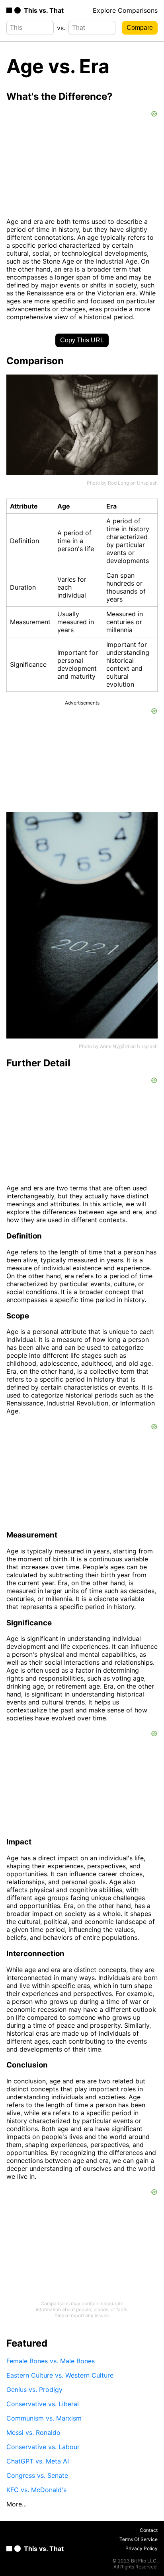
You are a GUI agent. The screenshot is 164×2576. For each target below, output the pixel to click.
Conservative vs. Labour (43, 2447)
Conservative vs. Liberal (43, 2404)
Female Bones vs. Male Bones (51, 2361)
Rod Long (118, 483)
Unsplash (147, 483)
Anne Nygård (114, 1046)
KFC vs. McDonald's (36, 2490)
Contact (149, 2530)
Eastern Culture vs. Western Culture (60, 2375)
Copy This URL (82, 340)
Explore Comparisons (125, 10)
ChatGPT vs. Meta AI (38, 2461)
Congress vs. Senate (37, 2475)
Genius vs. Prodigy (34, 2390)
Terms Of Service (139, 2539)
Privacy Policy (142, 2548)
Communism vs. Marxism (44, 2418)
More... (17, 2504)
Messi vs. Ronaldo (33, 2432)
